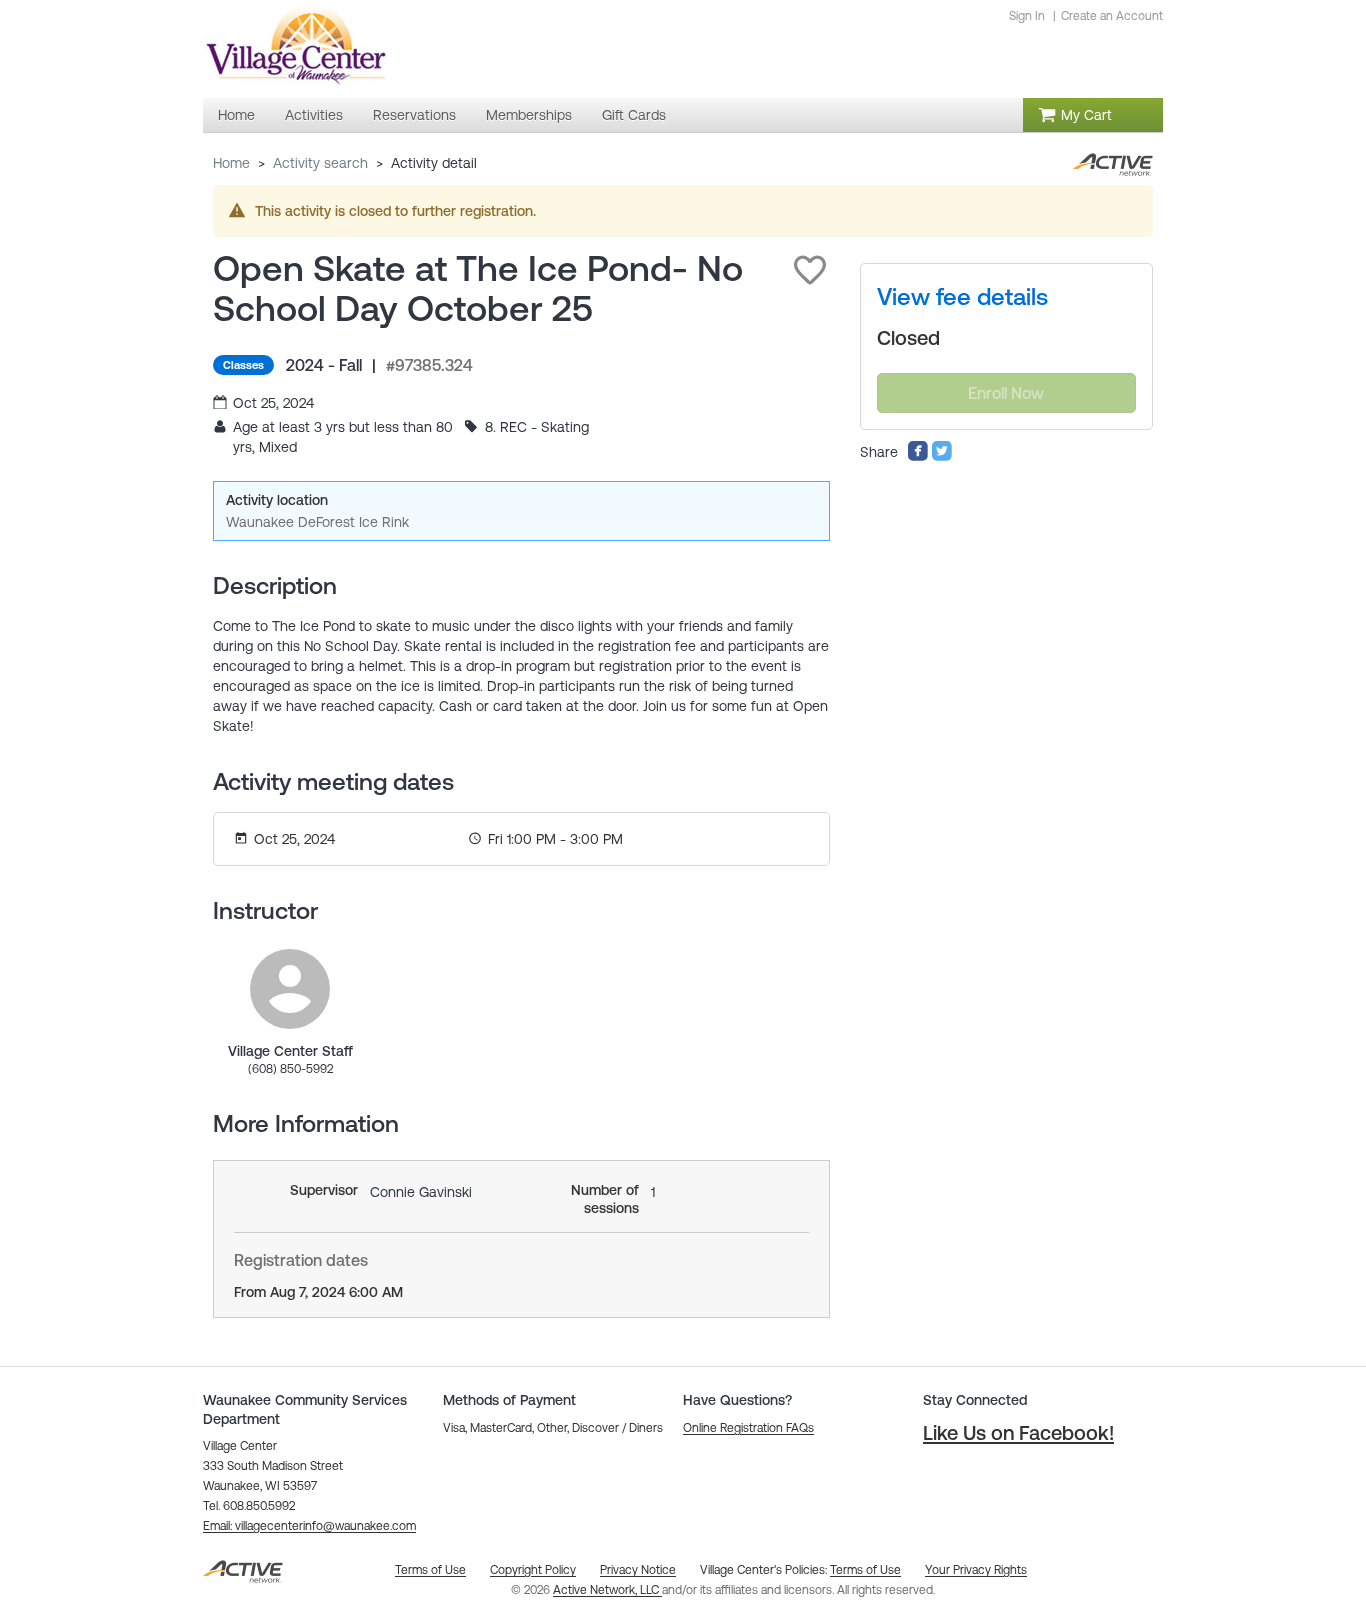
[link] (290, 989)
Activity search (320, 163)
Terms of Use (865, 1570)
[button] (810, 270)
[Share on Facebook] (918, 457)
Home (231, 163)
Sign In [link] (1027, 16)
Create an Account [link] (1112, 16)
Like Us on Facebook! (1018, 1432)
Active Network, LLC (607, 1590)
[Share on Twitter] (942, 457)
